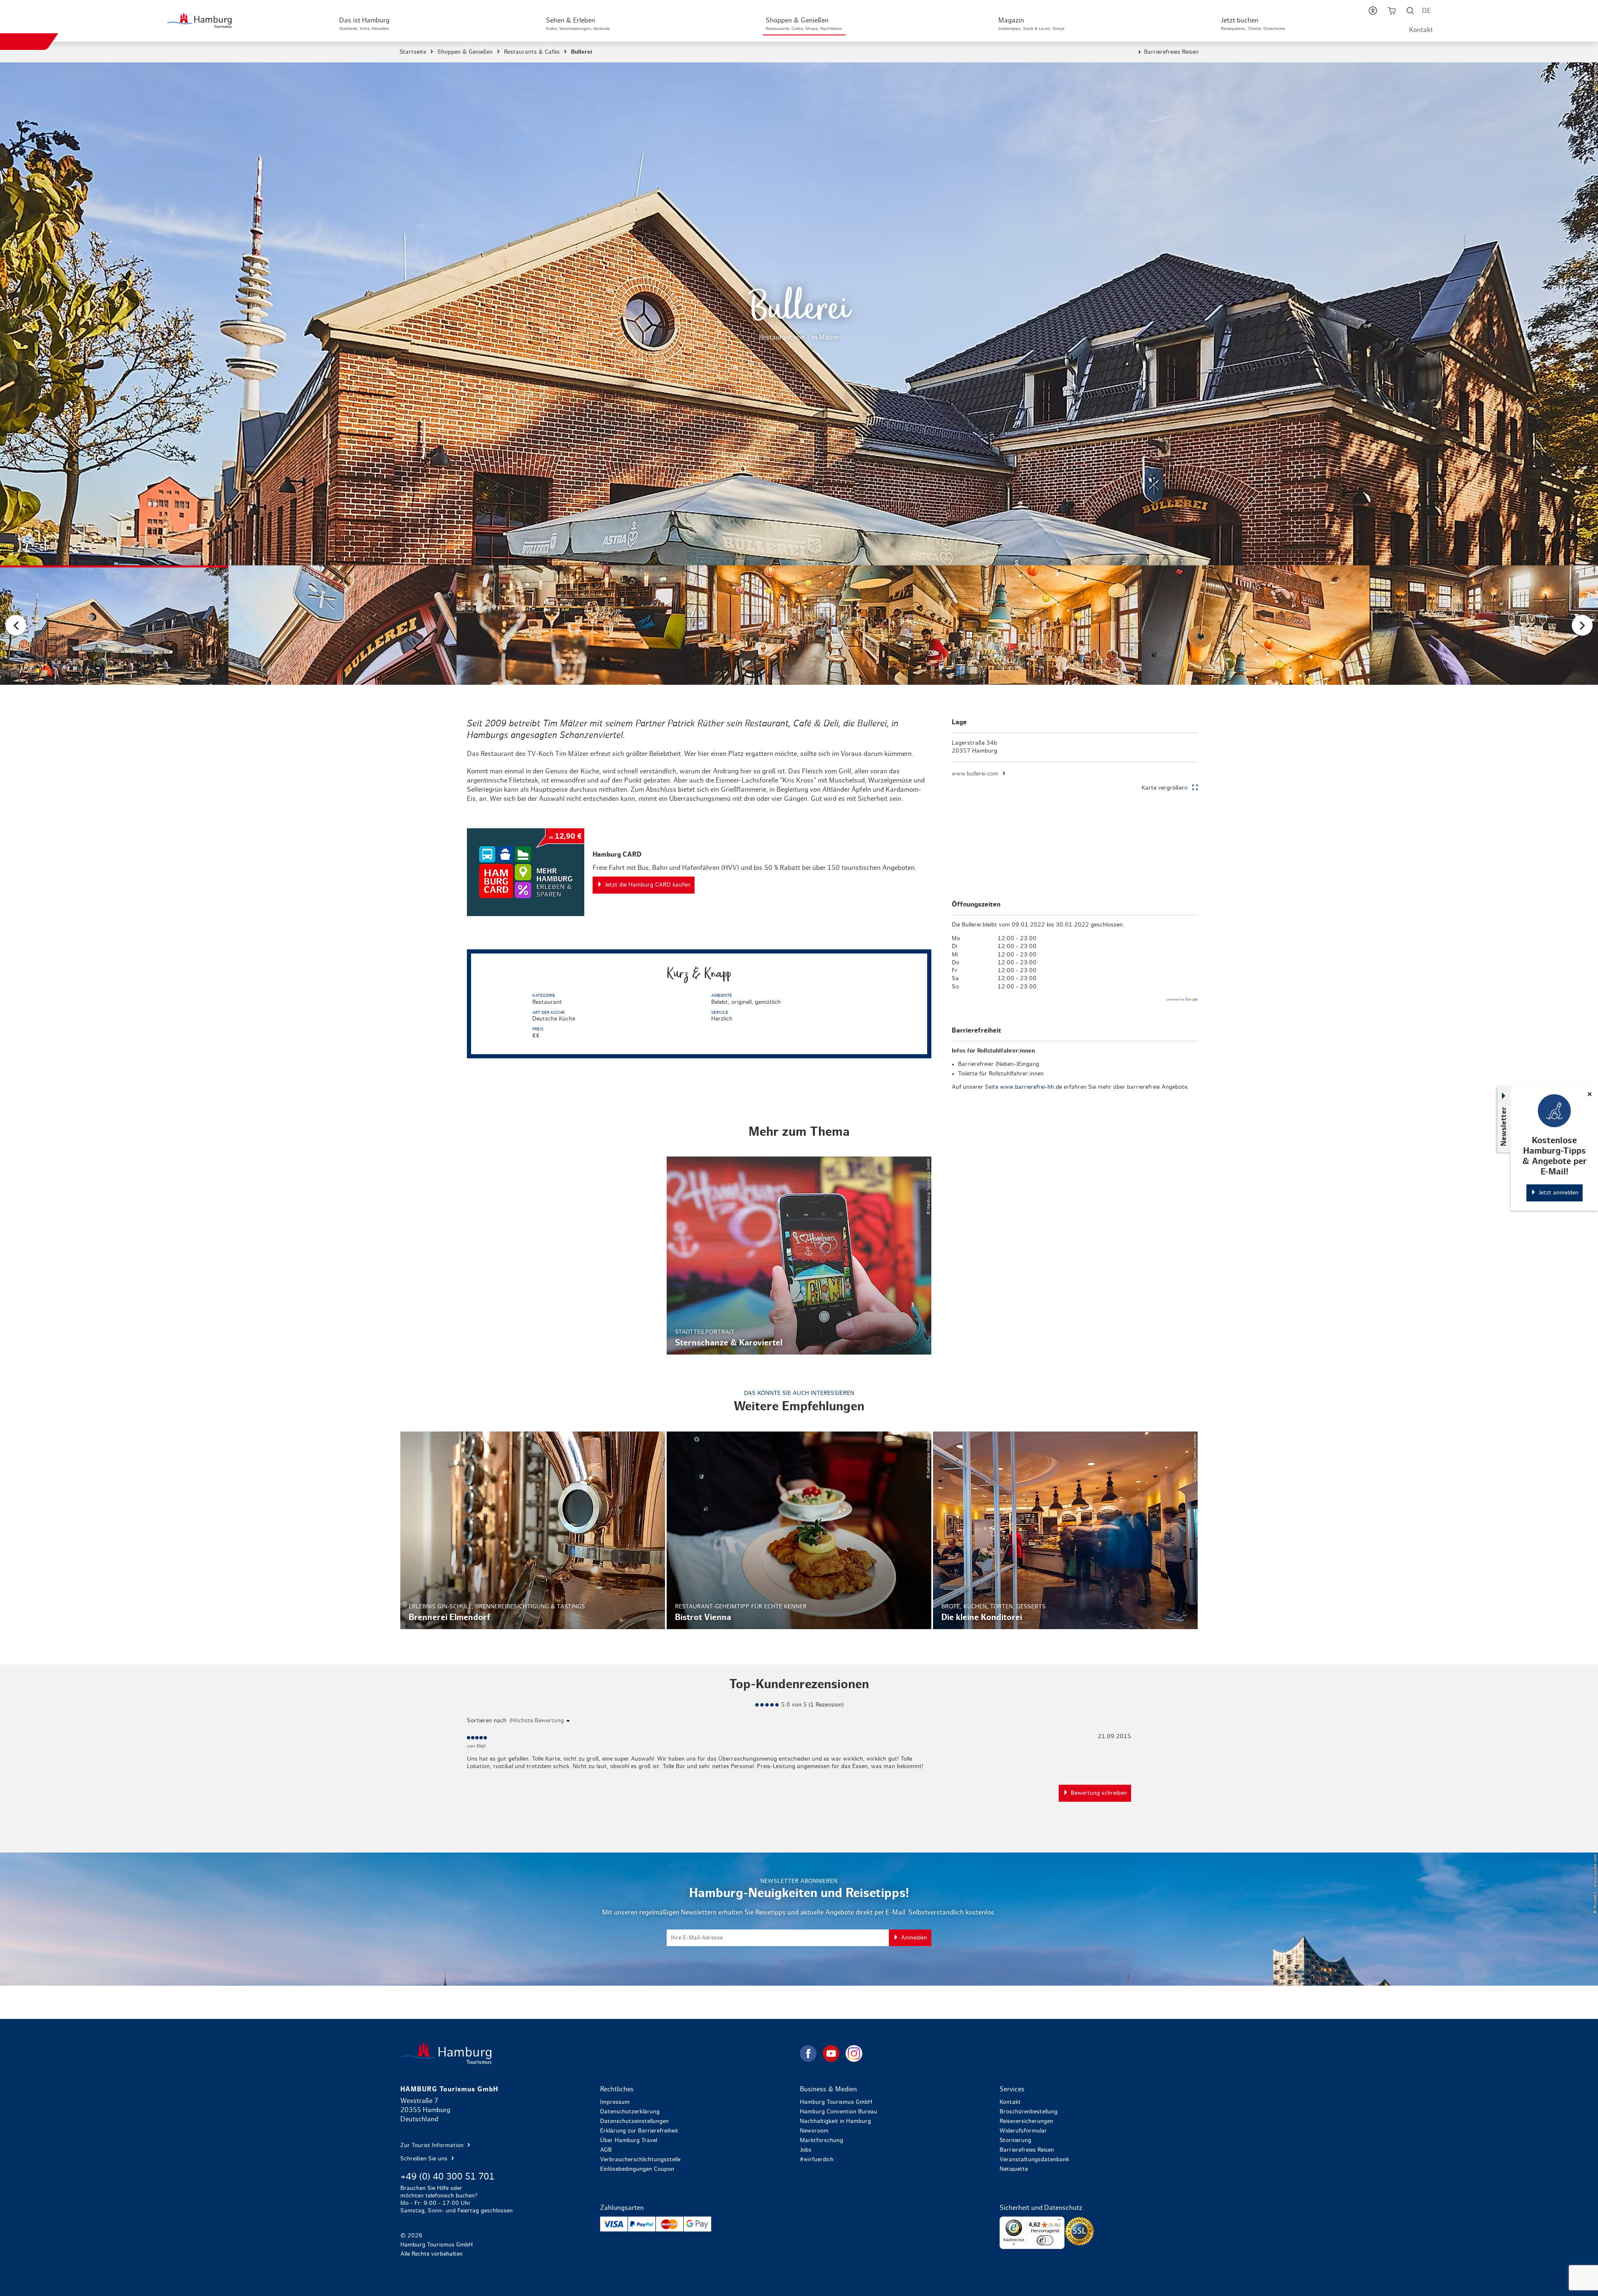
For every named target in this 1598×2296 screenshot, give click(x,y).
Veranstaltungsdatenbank (1034, 2160)
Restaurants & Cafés (532, 52)
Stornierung (1015, 2140)
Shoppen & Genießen (465, 52)
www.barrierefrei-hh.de (1031, 1087)
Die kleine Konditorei (1065, 1531)
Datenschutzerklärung (630, 2112)
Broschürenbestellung (1029, 2112)
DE (1426, 11)
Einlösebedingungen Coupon (637, 2169)
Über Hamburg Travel (629, 2140)
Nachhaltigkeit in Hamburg (835, 2121)
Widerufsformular (1023, 2131)
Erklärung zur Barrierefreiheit (639, 2131)
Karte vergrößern (1165, 788)
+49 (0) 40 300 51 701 (447, 2177)
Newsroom (814, 2131)
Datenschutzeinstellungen (634, 2121)
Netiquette (1014, 2169)
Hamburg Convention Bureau (839, 2112)
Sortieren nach (487, 1721)
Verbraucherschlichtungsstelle (640, 2160)
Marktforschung (821, 2140)
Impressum (615, 2102)
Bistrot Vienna (799, 1531)
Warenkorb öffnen (1392, 12)
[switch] (1045, 2240)
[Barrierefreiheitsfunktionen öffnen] (1373, 12)
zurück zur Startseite (599, 2053)
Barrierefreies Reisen (1171, 52)
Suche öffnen (1411, 12)
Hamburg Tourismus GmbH (836, 2102)
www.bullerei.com (975, 774)
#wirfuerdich (817, 2160)
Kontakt (1421, 30)
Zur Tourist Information (433, 2145)
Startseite (413, 52)
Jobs (806, 2150)
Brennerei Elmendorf (533, 1531)
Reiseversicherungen (1026, 2121)
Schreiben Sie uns (425, 2159)
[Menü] (1060, 2222)
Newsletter (1504, 1126)
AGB (606, 2150)
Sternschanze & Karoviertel (799, 1256)
